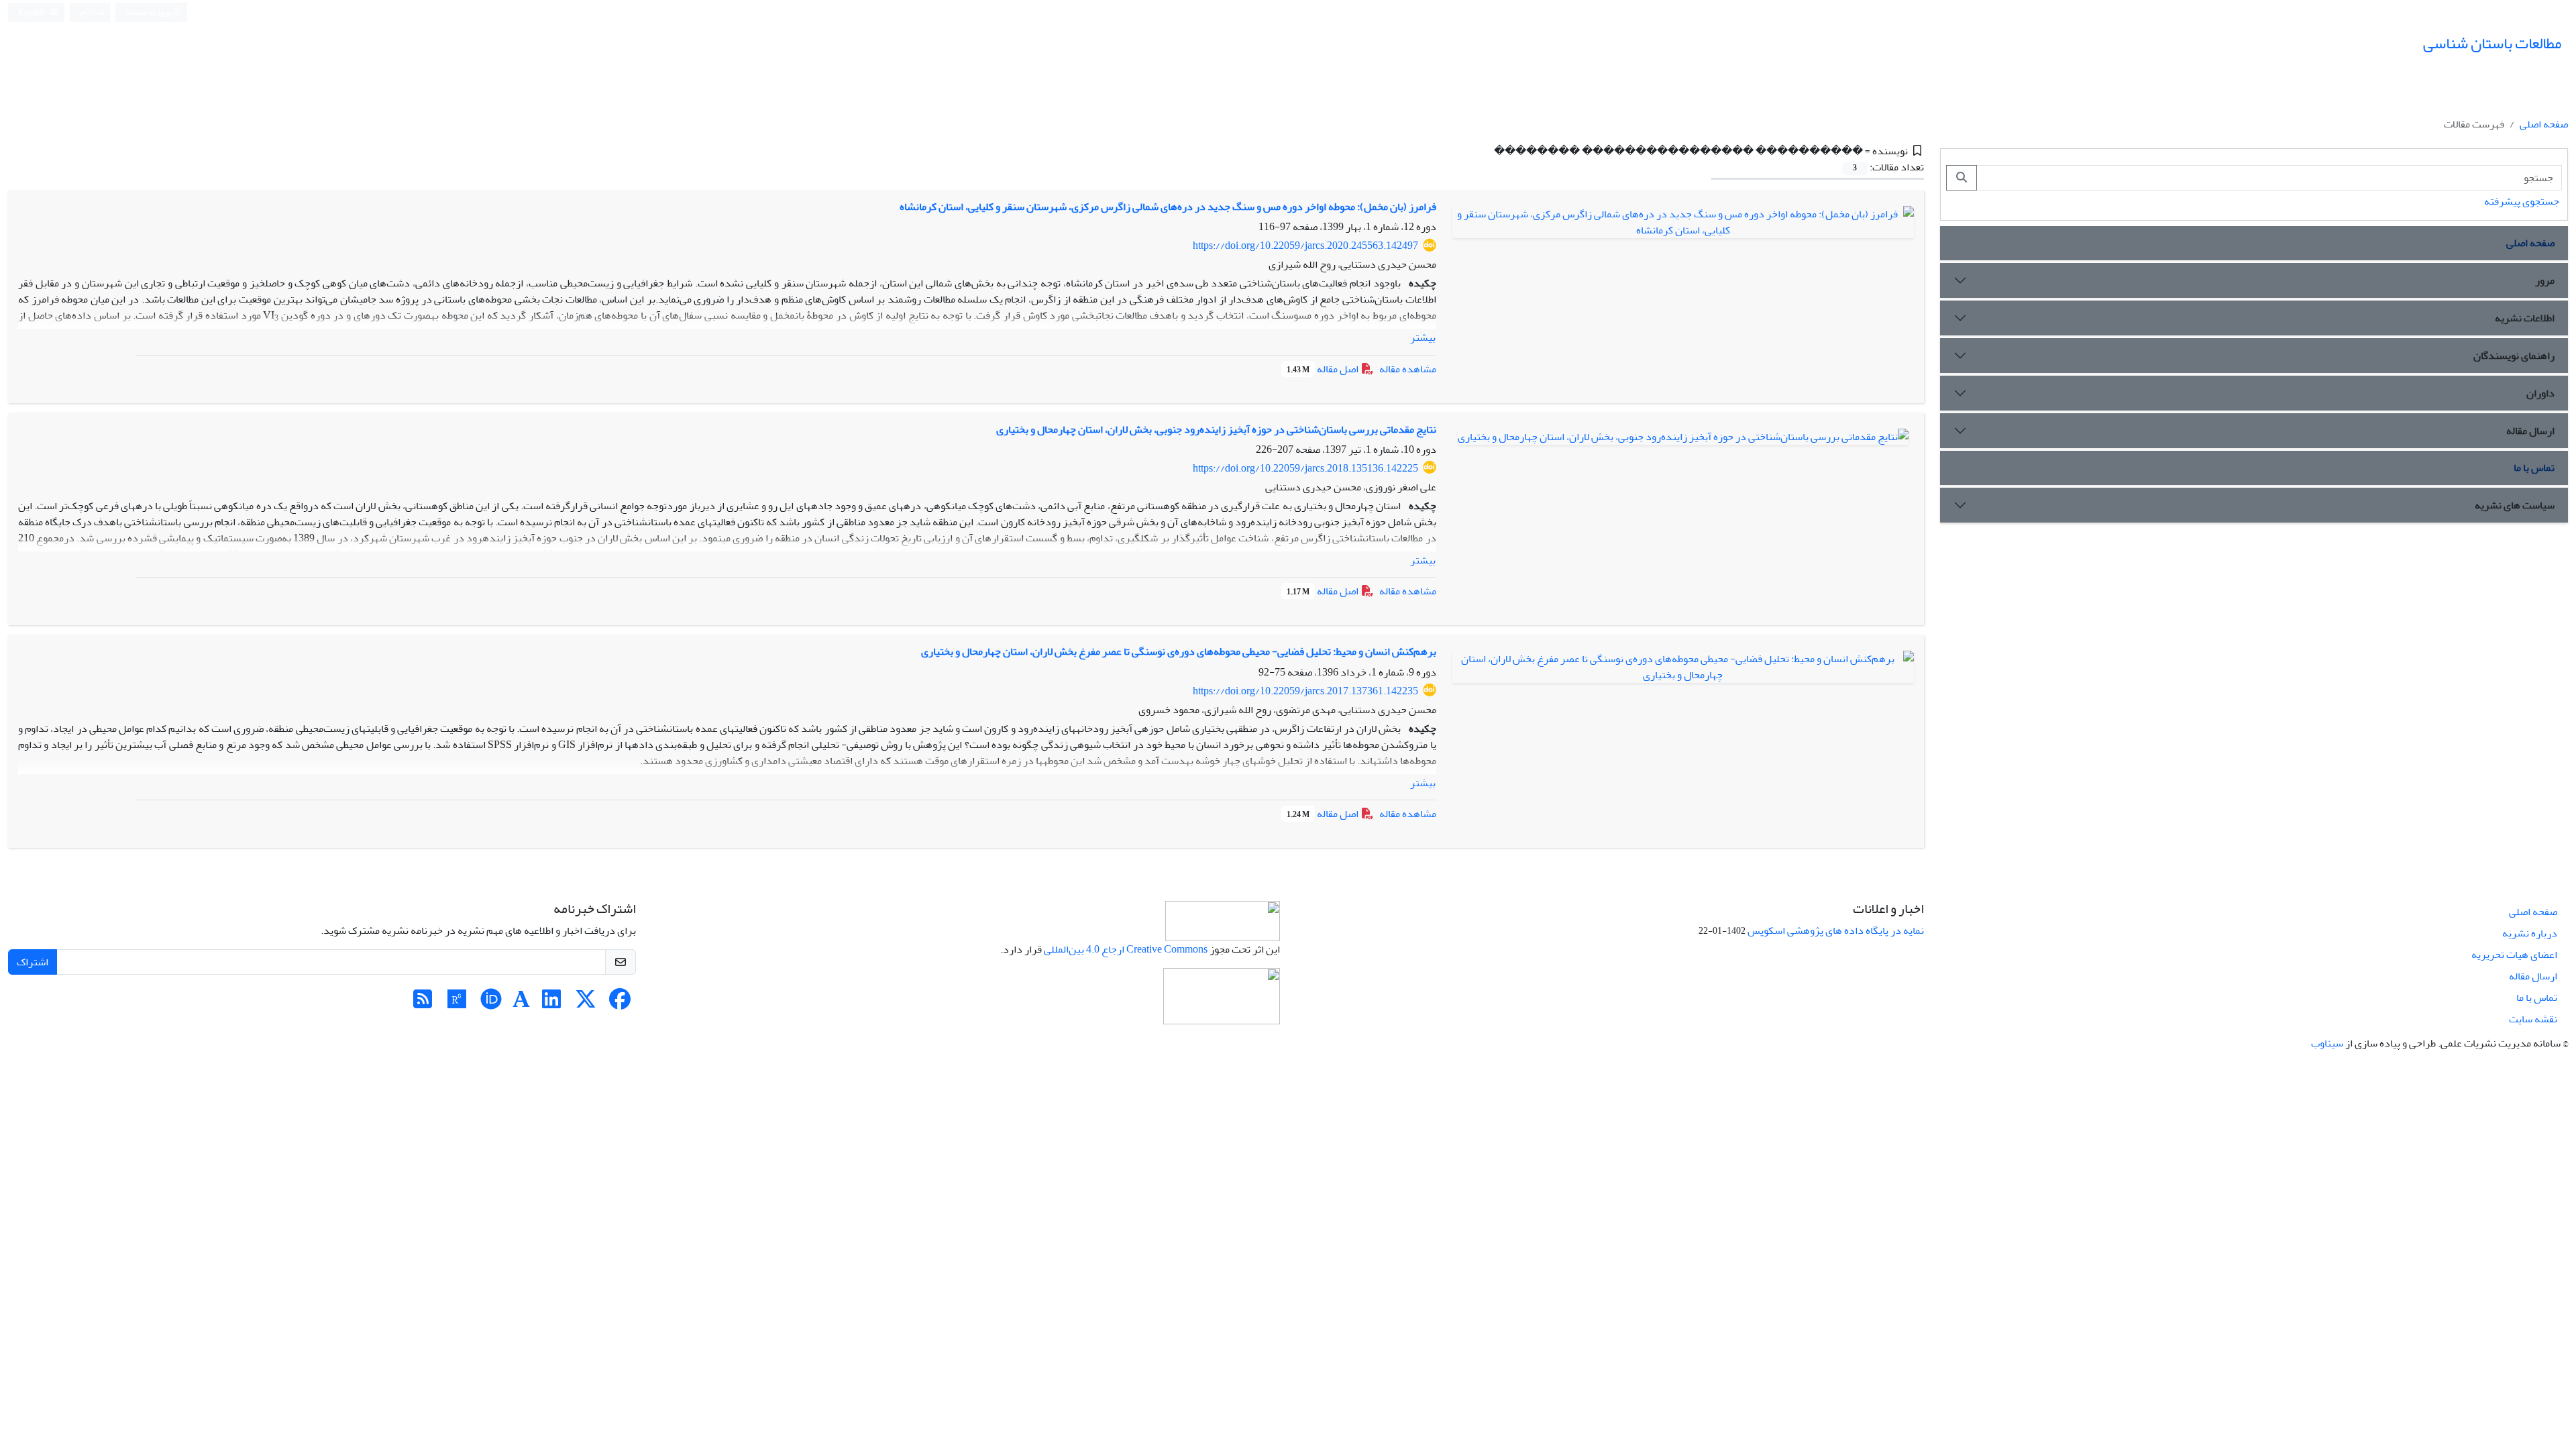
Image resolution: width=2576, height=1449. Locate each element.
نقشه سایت (2533, 1019)
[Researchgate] (457, 1004)
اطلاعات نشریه (2525, 318)
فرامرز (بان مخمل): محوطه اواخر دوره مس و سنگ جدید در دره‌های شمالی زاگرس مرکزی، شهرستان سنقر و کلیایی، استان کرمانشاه (1168, 207)
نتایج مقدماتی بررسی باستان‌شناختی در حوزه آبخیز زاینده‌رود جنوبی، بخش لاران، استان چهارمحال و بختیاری (1216, 429)
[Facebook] (620, 1004)
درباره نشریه (2530, 933)
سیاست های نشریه (2515, 505)
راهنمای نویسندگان (2514, 356)
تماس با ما (2534, 468)
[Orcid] (491, 1004)
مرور (2545, 280)
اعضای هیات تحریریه (2514, 955)
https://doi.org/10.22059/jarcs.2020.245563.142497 (1305, 246)
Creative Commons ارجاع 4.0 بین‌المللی (1126, 949)
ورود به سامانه (149, 12)
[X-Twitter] (586, 1004)
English (33, 12)
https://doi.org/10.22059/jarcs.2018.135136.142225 (1305, 468)
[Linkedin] (551, 1004)
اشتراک (33, 962)
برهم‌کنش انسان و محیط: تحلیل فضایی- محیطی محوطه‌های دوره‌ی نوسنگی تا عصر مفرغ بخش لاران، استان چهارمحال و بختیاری (1179, 651)
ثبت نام (93, 12)
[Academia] (521, 1004)
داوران (2540, 393)
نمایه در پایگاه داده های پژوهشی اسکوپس (1836, 930)
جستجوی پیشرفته (2522, 201)
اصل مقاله (1324, 369)
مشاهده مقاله (1408, 369)
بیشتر (1423, 337)
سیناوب (2327, 1043)
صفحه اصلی (2544, 124)
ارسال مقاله (2530, 431)
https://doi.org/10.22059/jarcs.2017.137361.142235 (1305, 691)
